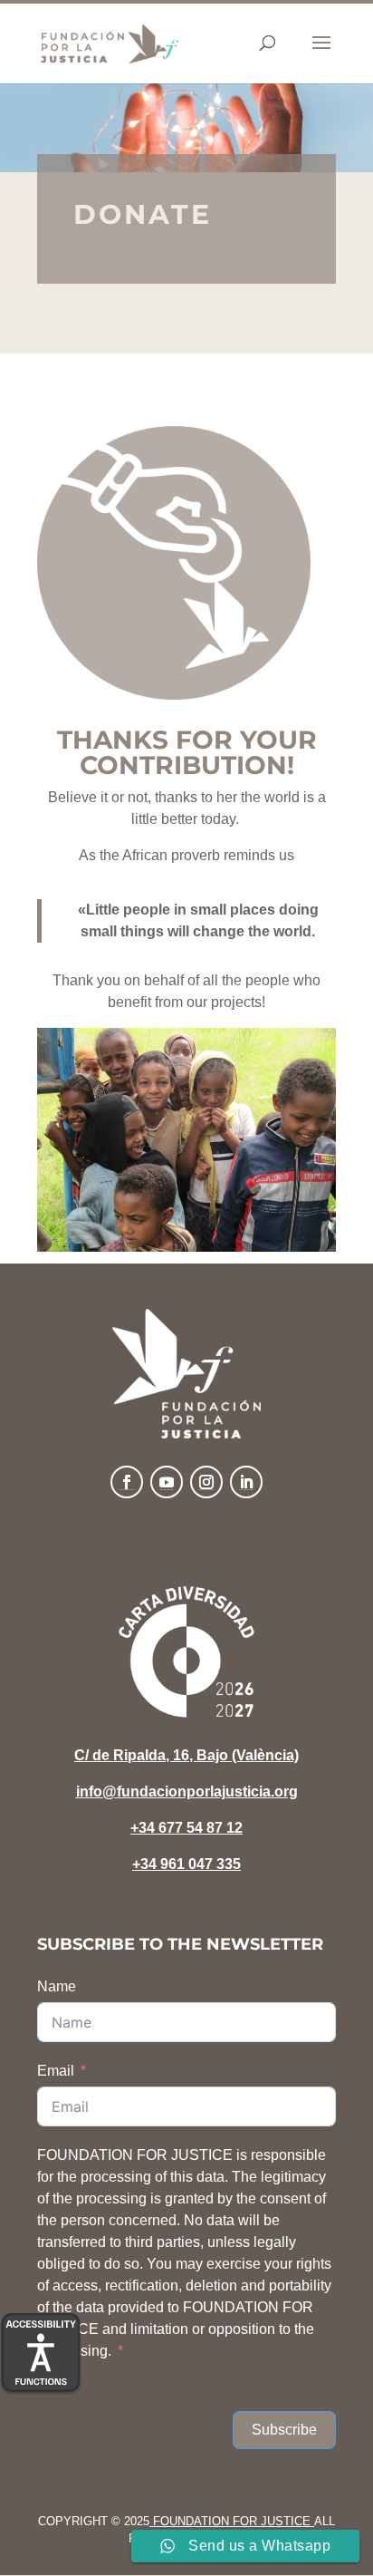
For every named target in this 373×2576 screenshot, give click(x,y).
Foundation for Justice (232, 2521)
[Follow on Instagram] (206, 1482)
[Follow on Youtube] (167, 1482)
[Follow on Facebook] (127, 1482)
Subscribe (284, 2430)
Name (57, 1986)
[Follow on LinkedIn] (246, 1482)
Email (56, 2071)
